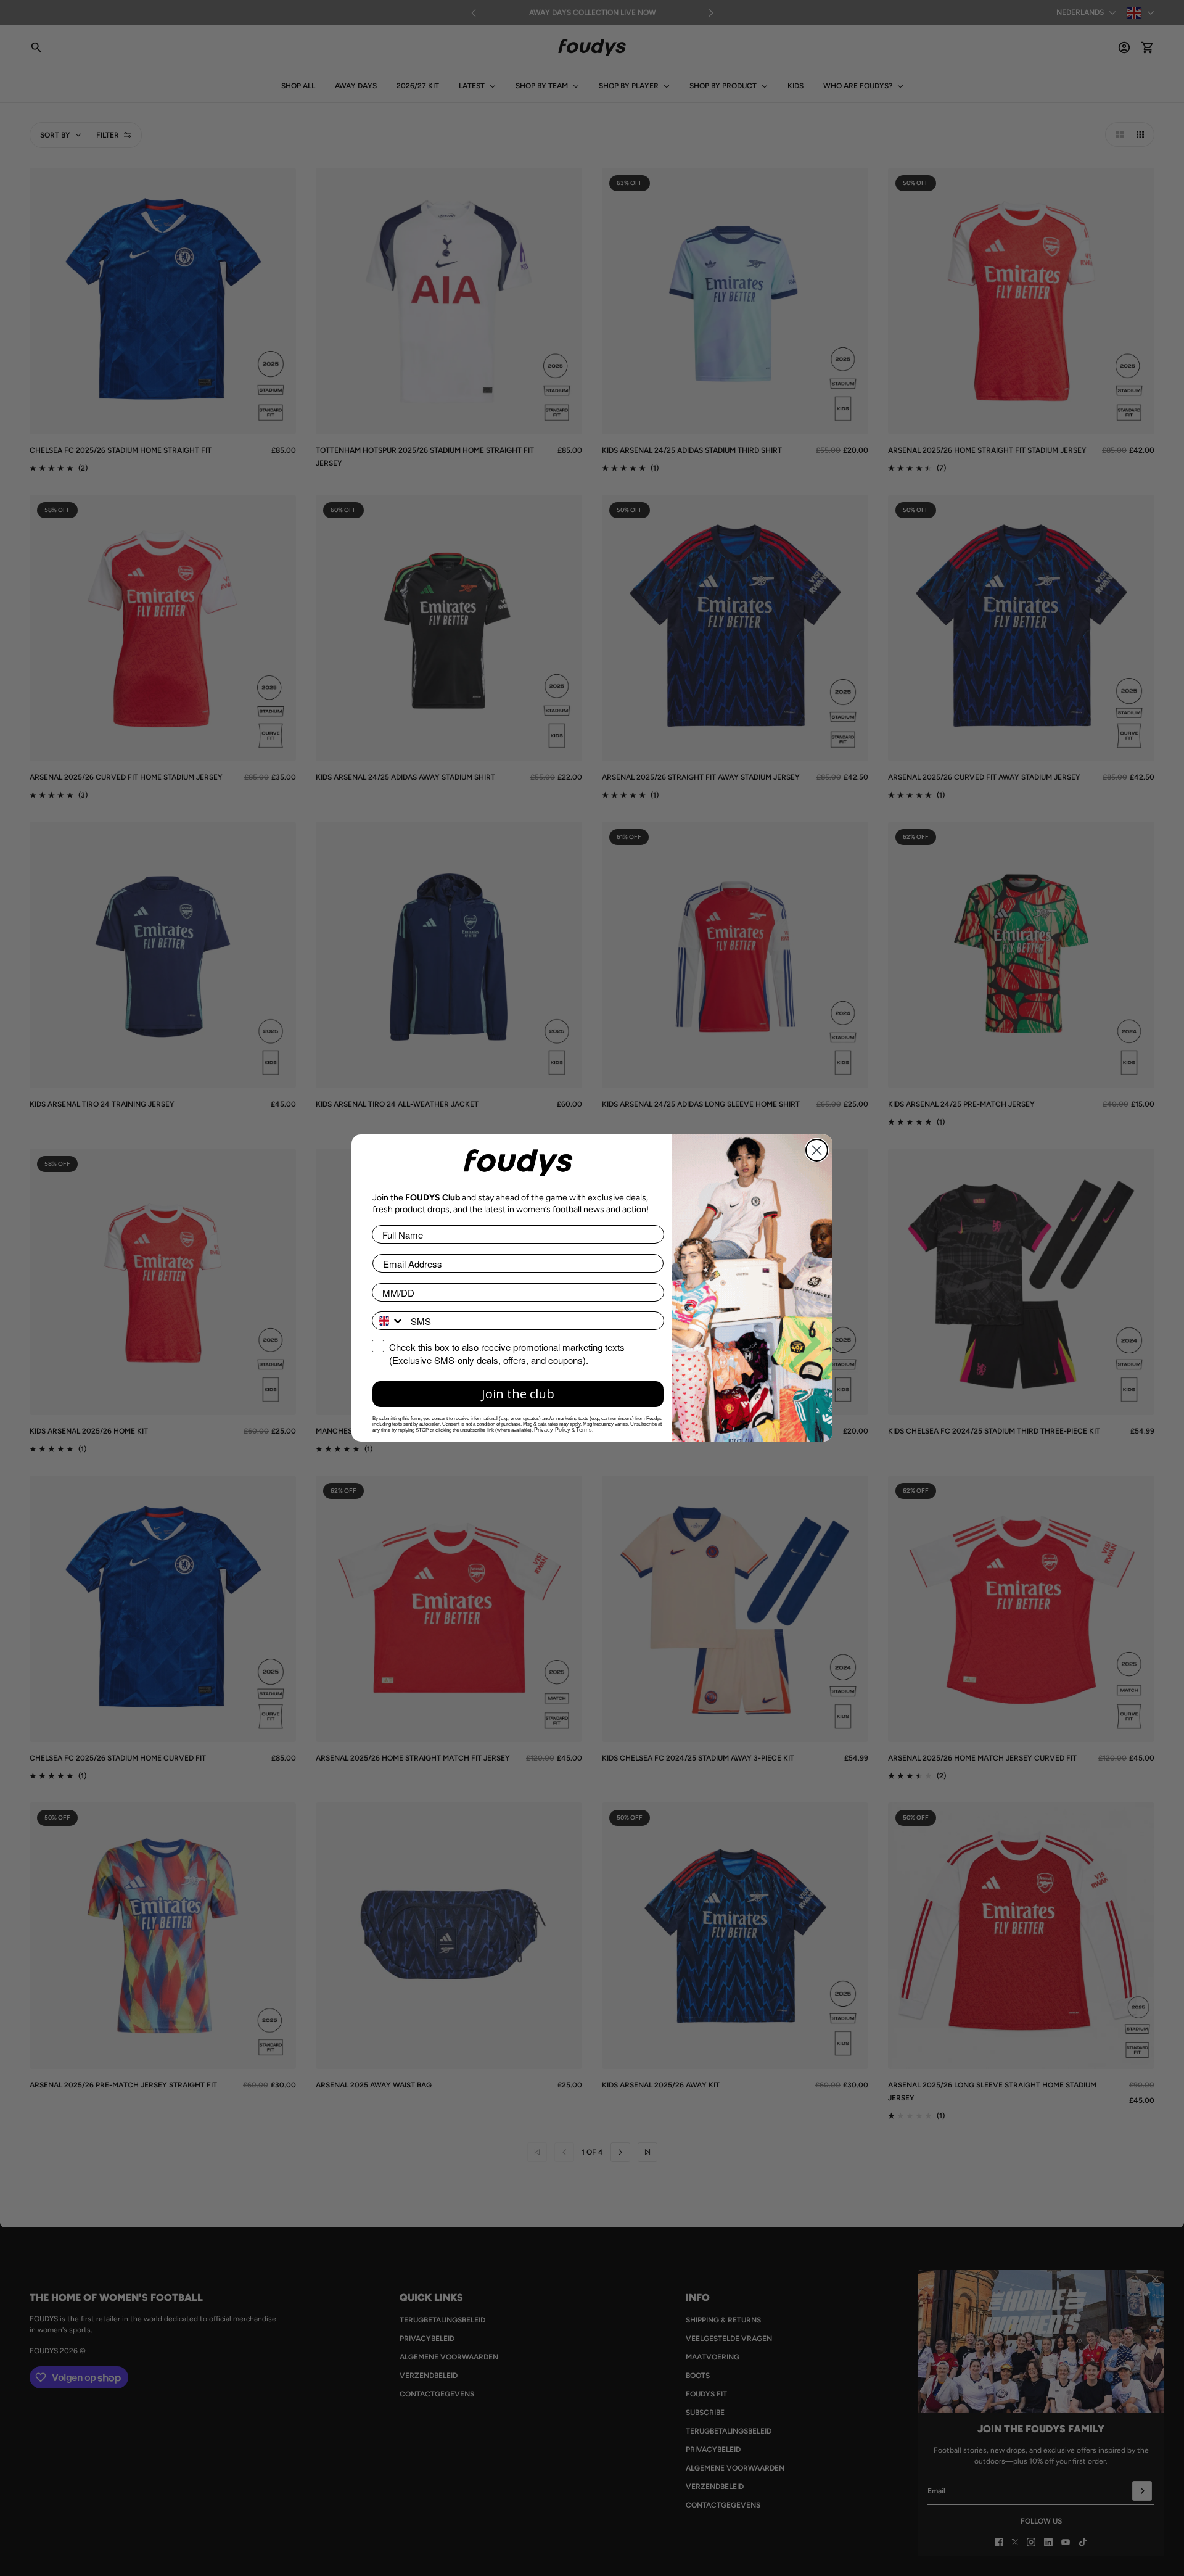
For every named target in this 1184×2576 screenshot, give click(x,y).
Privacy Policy (552, 1430)
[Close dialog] (817, 1150)
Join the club (518, 1394)
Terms (584, 1430)
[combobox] (388, 1321)
